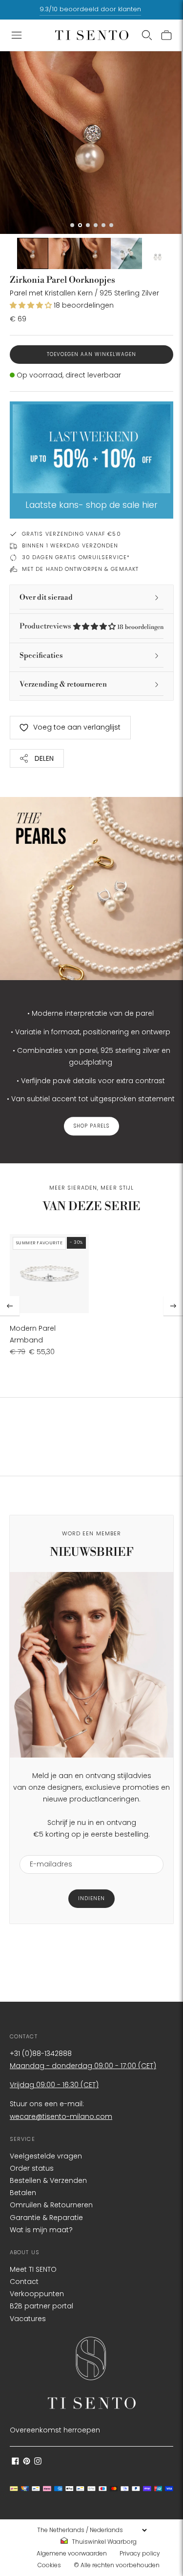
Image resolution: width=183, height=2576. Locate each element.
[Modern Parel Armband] (49, 1274)
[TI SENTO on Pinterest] (27, 2462)
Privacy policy (140, 2553)
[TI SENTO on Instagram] (38, 2462)
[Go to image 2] (33, 253)
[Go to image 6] (158, 253)
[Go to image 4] (95, 253)
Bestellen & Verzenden (48, 2180)
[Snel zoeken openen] (147, 35)
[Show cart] (166, 35)
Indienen (91, 1898)
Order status (32, 2168)
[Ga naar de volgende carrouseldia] (173, 1306)
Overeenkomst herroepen (55, 2430)
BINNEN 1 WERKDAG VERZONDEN (70, 545)
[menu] (92, 2530)
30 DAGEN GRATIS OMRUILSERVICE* (76, 557)
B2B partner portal (41, 2306)
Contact (24, 2282)
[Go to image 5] (126, 253)
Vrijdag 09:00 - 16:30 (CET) (54, 2085)
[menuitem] (102, 2542)
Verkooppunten (37, 2294)
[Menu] (17, 35)
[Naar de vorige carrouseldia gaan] (10, 1306)
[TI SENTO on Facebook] (15, 2462)
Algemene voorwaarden (72, 2553)
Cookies (49, 2565)
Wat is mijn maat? (41, 2230)
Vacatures (28, 2319)
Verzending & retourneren (63, 684)
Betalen (23, 2193)
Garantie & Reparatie (46, 2218)
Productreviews (91, 626)
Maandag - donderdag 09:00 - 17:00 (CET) (83, 2066)
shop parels (91, 1126)
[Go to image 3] (64, 253)
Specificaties (41, 656)
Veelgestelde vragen (46, 2156)
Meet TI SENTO (33, 2269)
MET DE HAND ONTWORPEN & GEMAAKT (80, 569)
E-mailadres (47, 1849)
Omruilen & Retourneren (51, 2205)
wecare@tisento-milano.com (61, 2116)
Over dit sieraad (46, 597)
